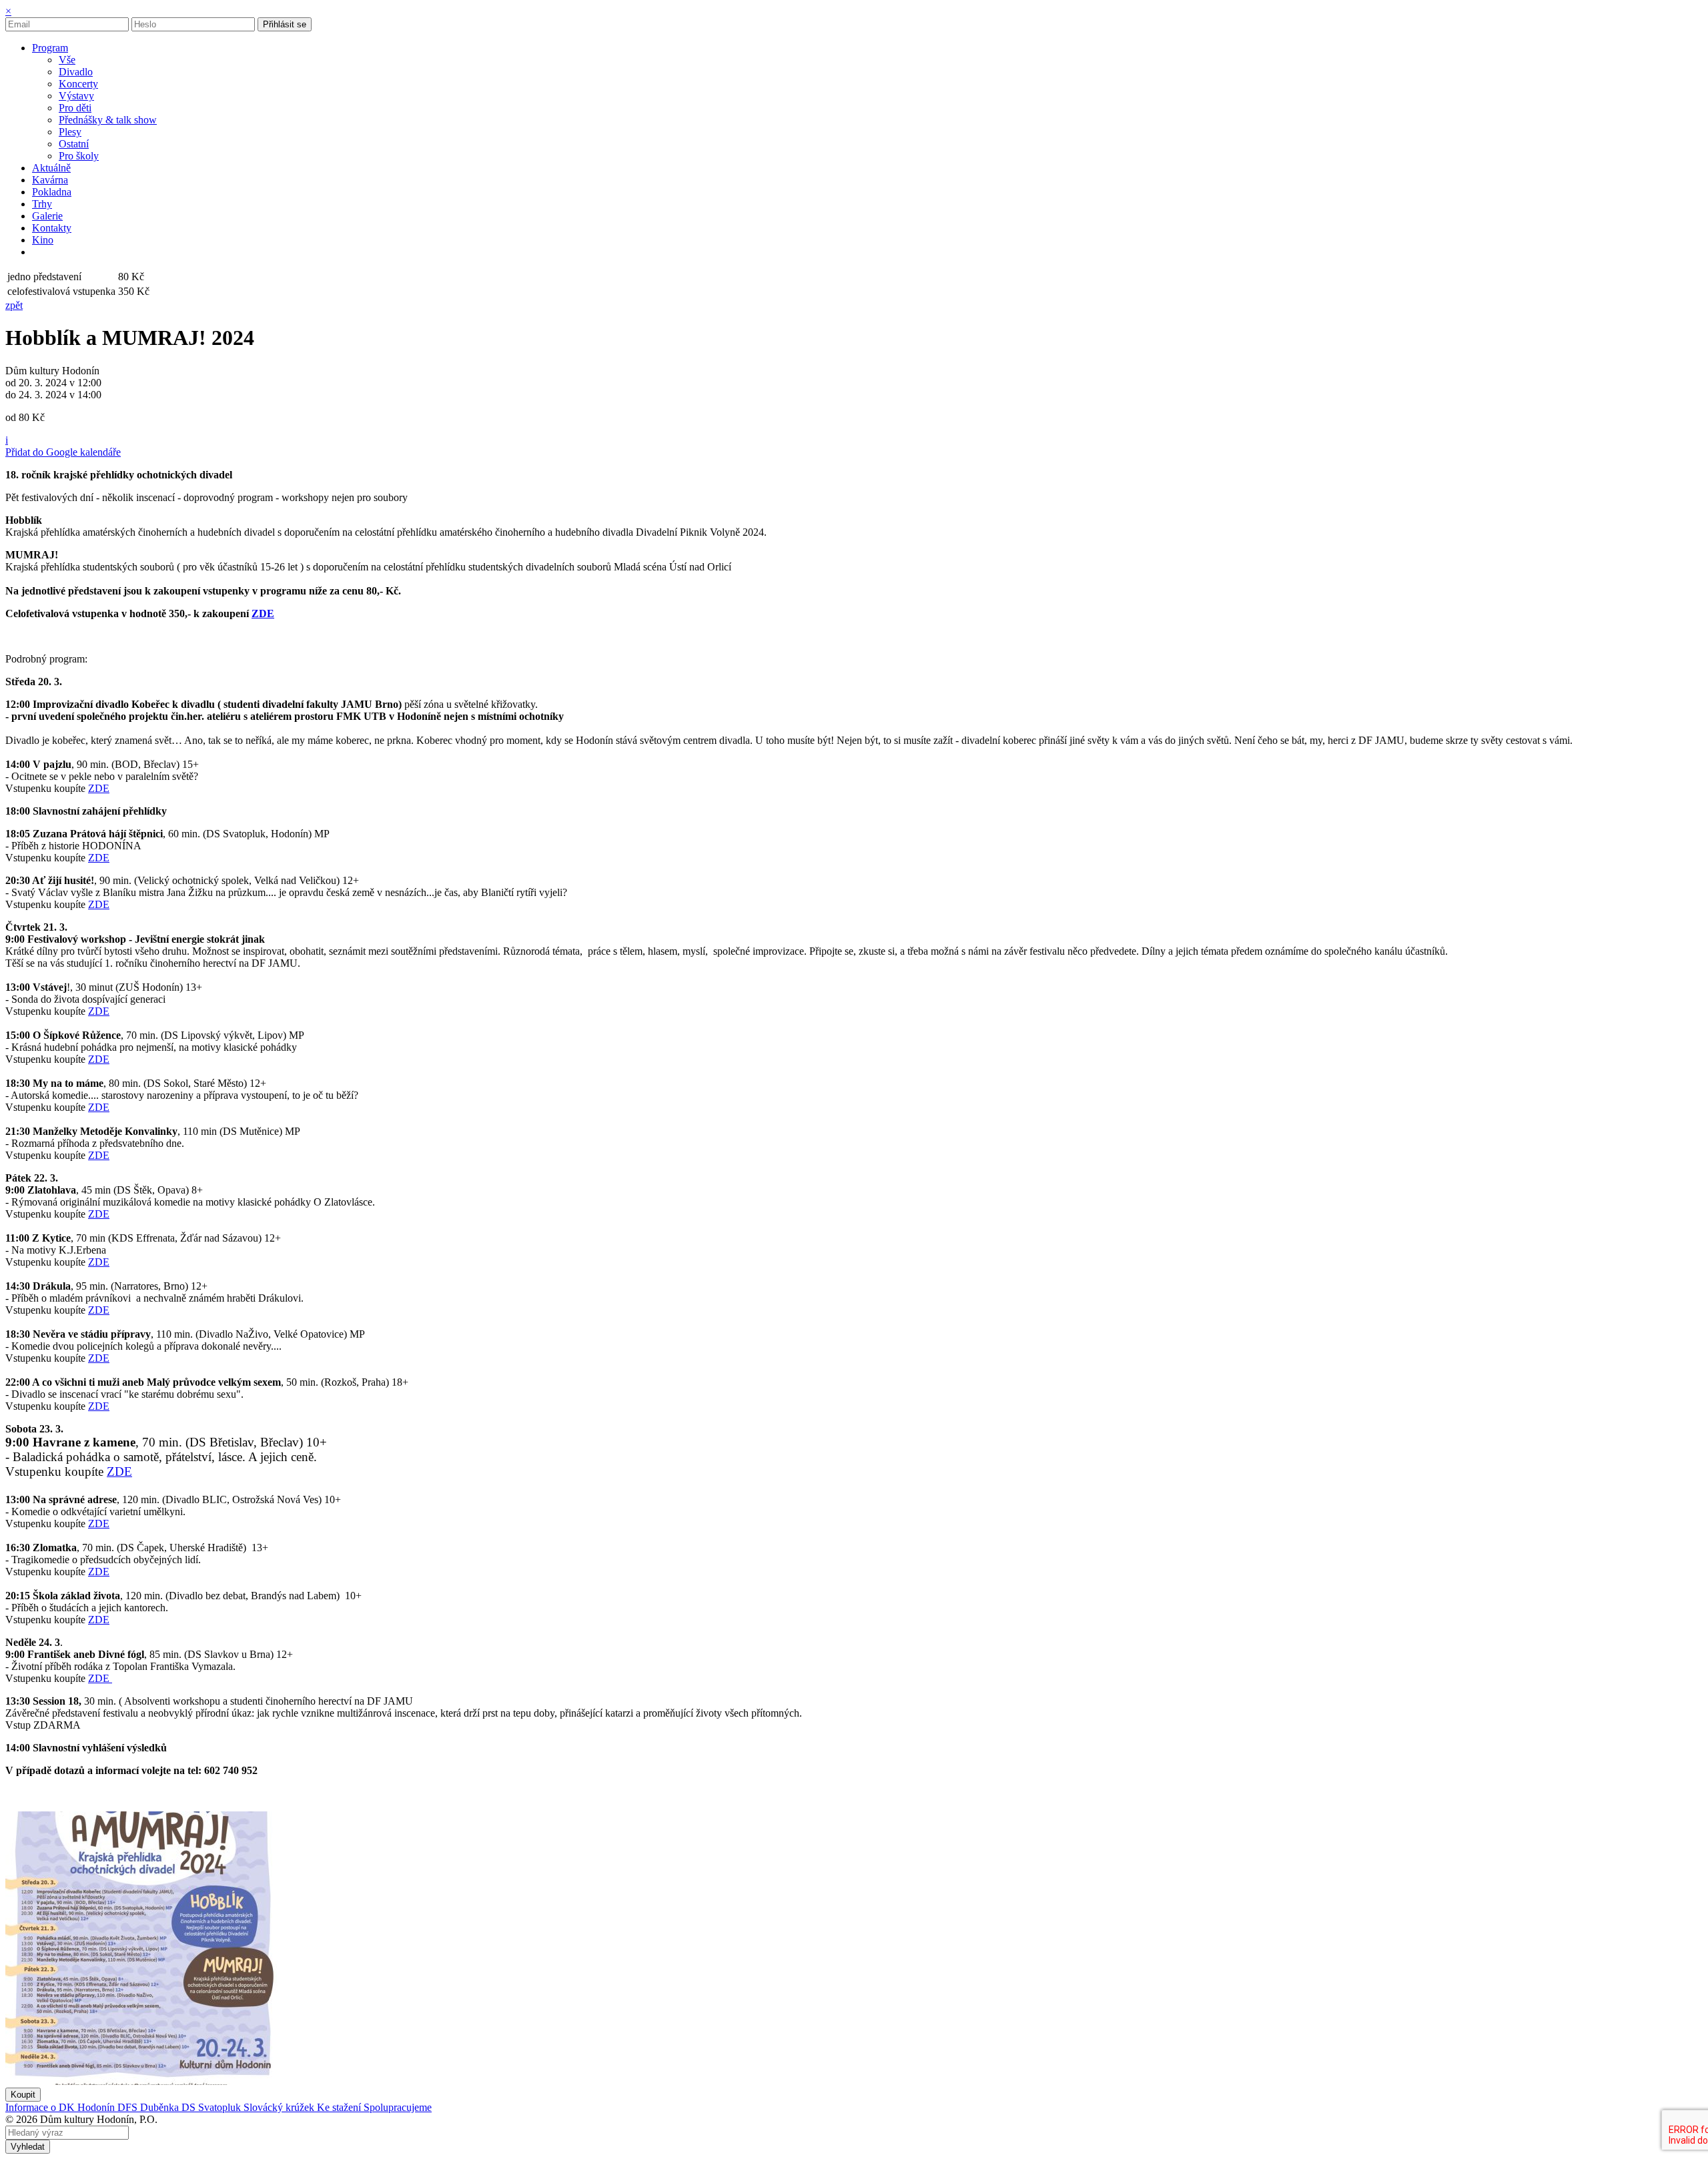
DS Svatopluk (212, 2107)
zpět (14, 305)
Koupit (23, 2095)
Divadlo (76, 72)
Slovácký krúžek (280, 2107)
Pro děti (75, 108)
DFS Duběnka (149, 2107)
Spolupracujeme (398, 2107)
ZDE (263, 613)
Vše (67, 60)
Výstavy (76, 96)
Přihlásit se (285, 24)
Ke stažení (340, 2107)
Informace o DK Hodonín (61, 2107)
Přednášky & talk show (108, 120)
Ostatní (74, 144)
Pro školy (79, 156)
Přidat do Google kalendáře (63, 452)
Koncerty (78, 84)
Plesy (70, 132)
